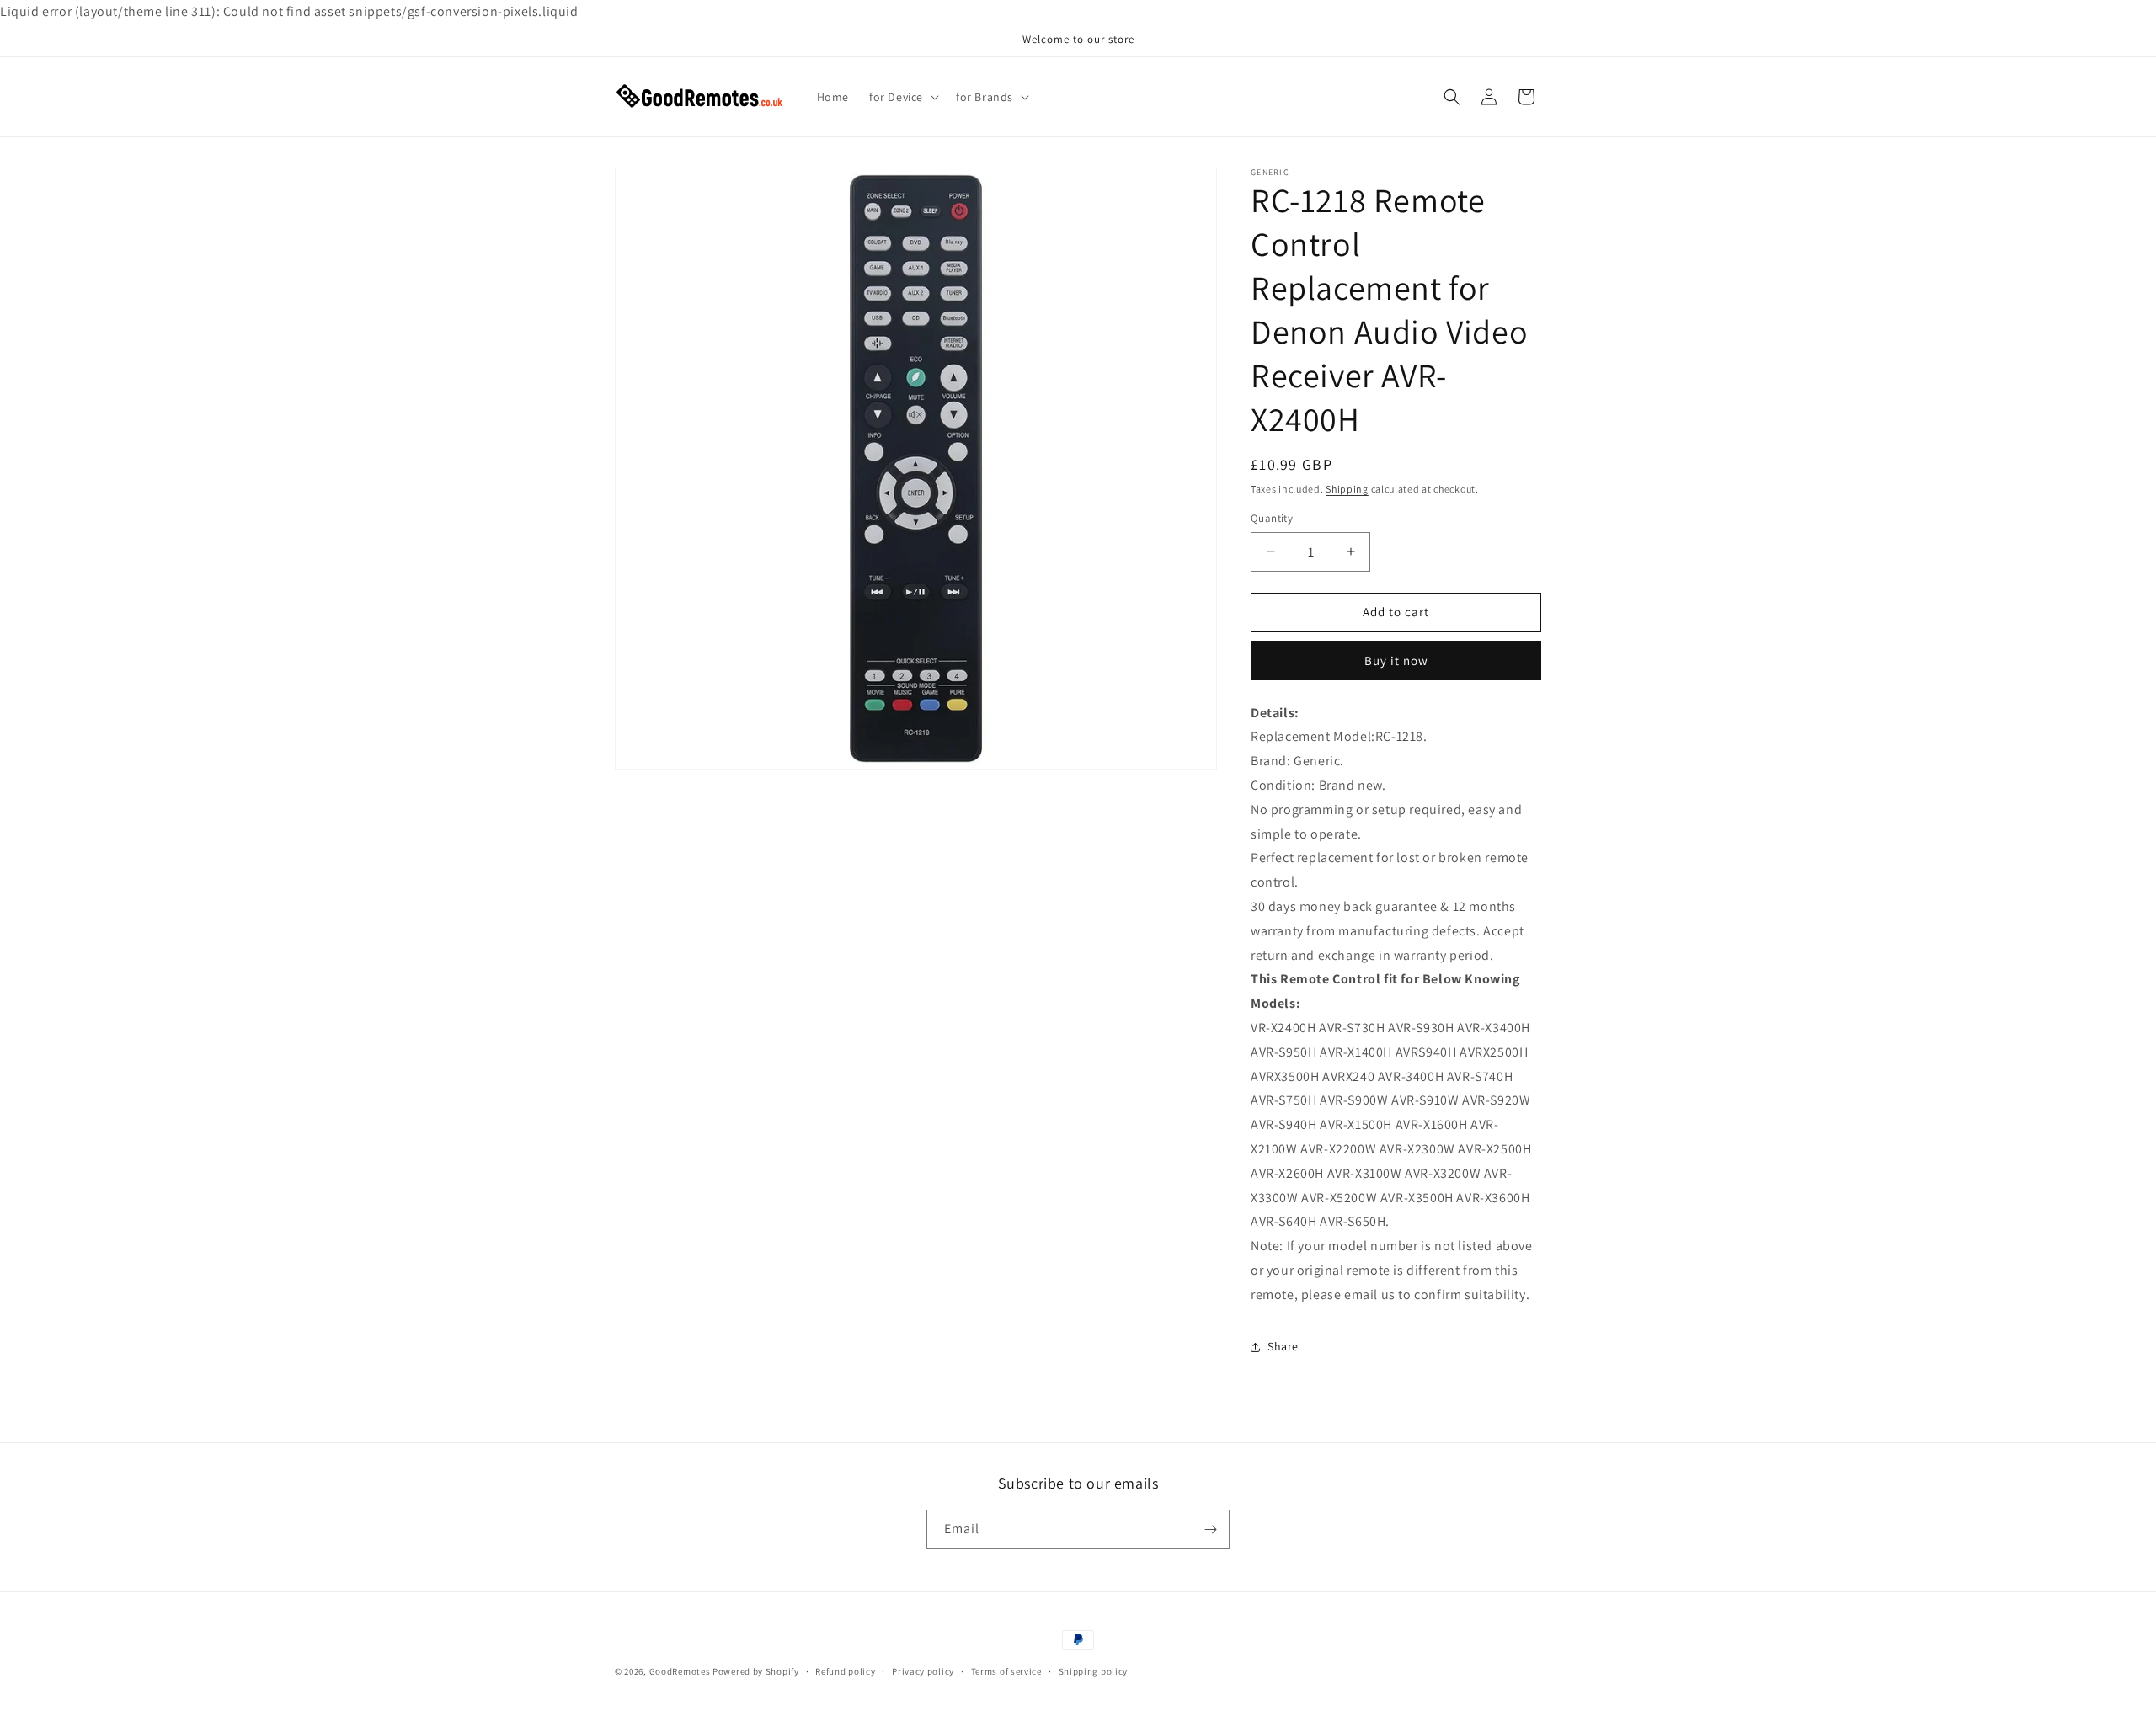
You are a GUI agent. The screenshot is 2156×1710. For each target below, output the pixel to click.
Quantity (1272, 518)
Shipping (1347, 489)
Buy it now (1396, 661)
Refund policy (845, 1671)
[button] (902, 97)
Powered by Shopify (756, 1671)
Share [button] (1283, 1346)
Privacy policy (923, 1671)
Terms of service (1006, 1671)
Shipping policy (1094, 1671)
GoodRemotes (680, 1671)
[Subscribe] (1210, 1529)
